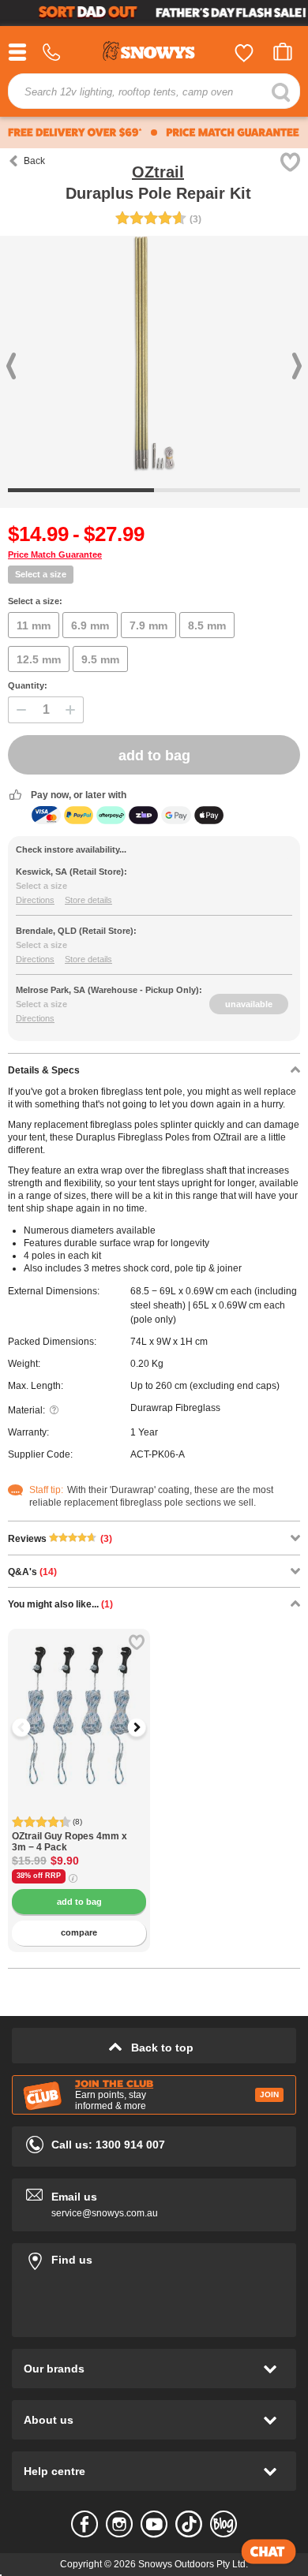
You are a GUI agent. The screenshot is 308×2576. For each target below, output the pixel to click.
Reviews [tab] (60, 1539)
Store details (88, 900)
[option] (79, 1700)
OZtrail (158, 172)
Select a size (41, 574)
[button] (32, 1727)
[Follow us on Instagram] (119, 2524)
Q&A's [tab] (32, 1572)
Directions (35, 900)
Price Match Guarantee (55, 554)
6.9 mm (90, 625)
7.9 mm (148, 625)
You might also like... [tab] (60, 1604)
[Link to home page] (154, 53)
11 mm (34, 625)
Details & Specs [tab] (44, 1070)
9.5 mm (100, 659)
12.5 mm (39, 659)
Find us (154, 2257)
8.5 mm (207, 625)
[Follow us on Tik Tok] (189, 2524)
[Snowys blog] (223, 2524)
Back (34, 161)
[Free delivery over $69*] (75, 133)
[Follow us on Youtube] (154, 2524)
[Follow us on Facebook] (85, 2524)
